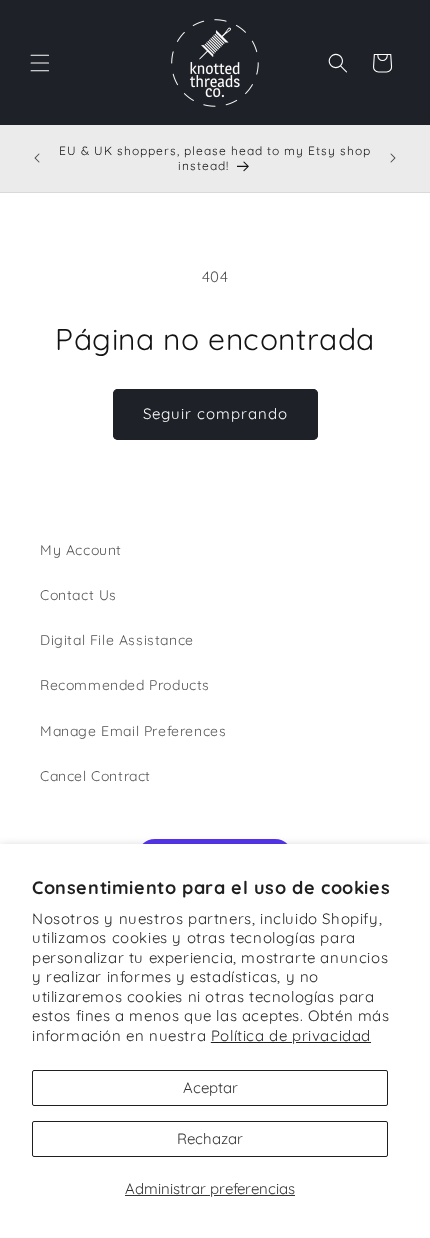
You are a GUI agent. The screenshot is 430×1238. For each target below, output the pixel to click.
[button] (40, 63)
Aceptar (210, 1087)
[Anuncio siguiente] (393, 158)
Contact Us (78, 595)
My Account (81, 550)
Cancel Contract (95, 776)
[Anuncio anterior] (37, 158)
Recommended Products (125, 685)
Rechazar (210, 1138)
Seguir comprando (215, 413)
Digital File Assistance (117, 640)
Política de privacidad (291, 1035)
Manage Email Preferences (133, 731)
